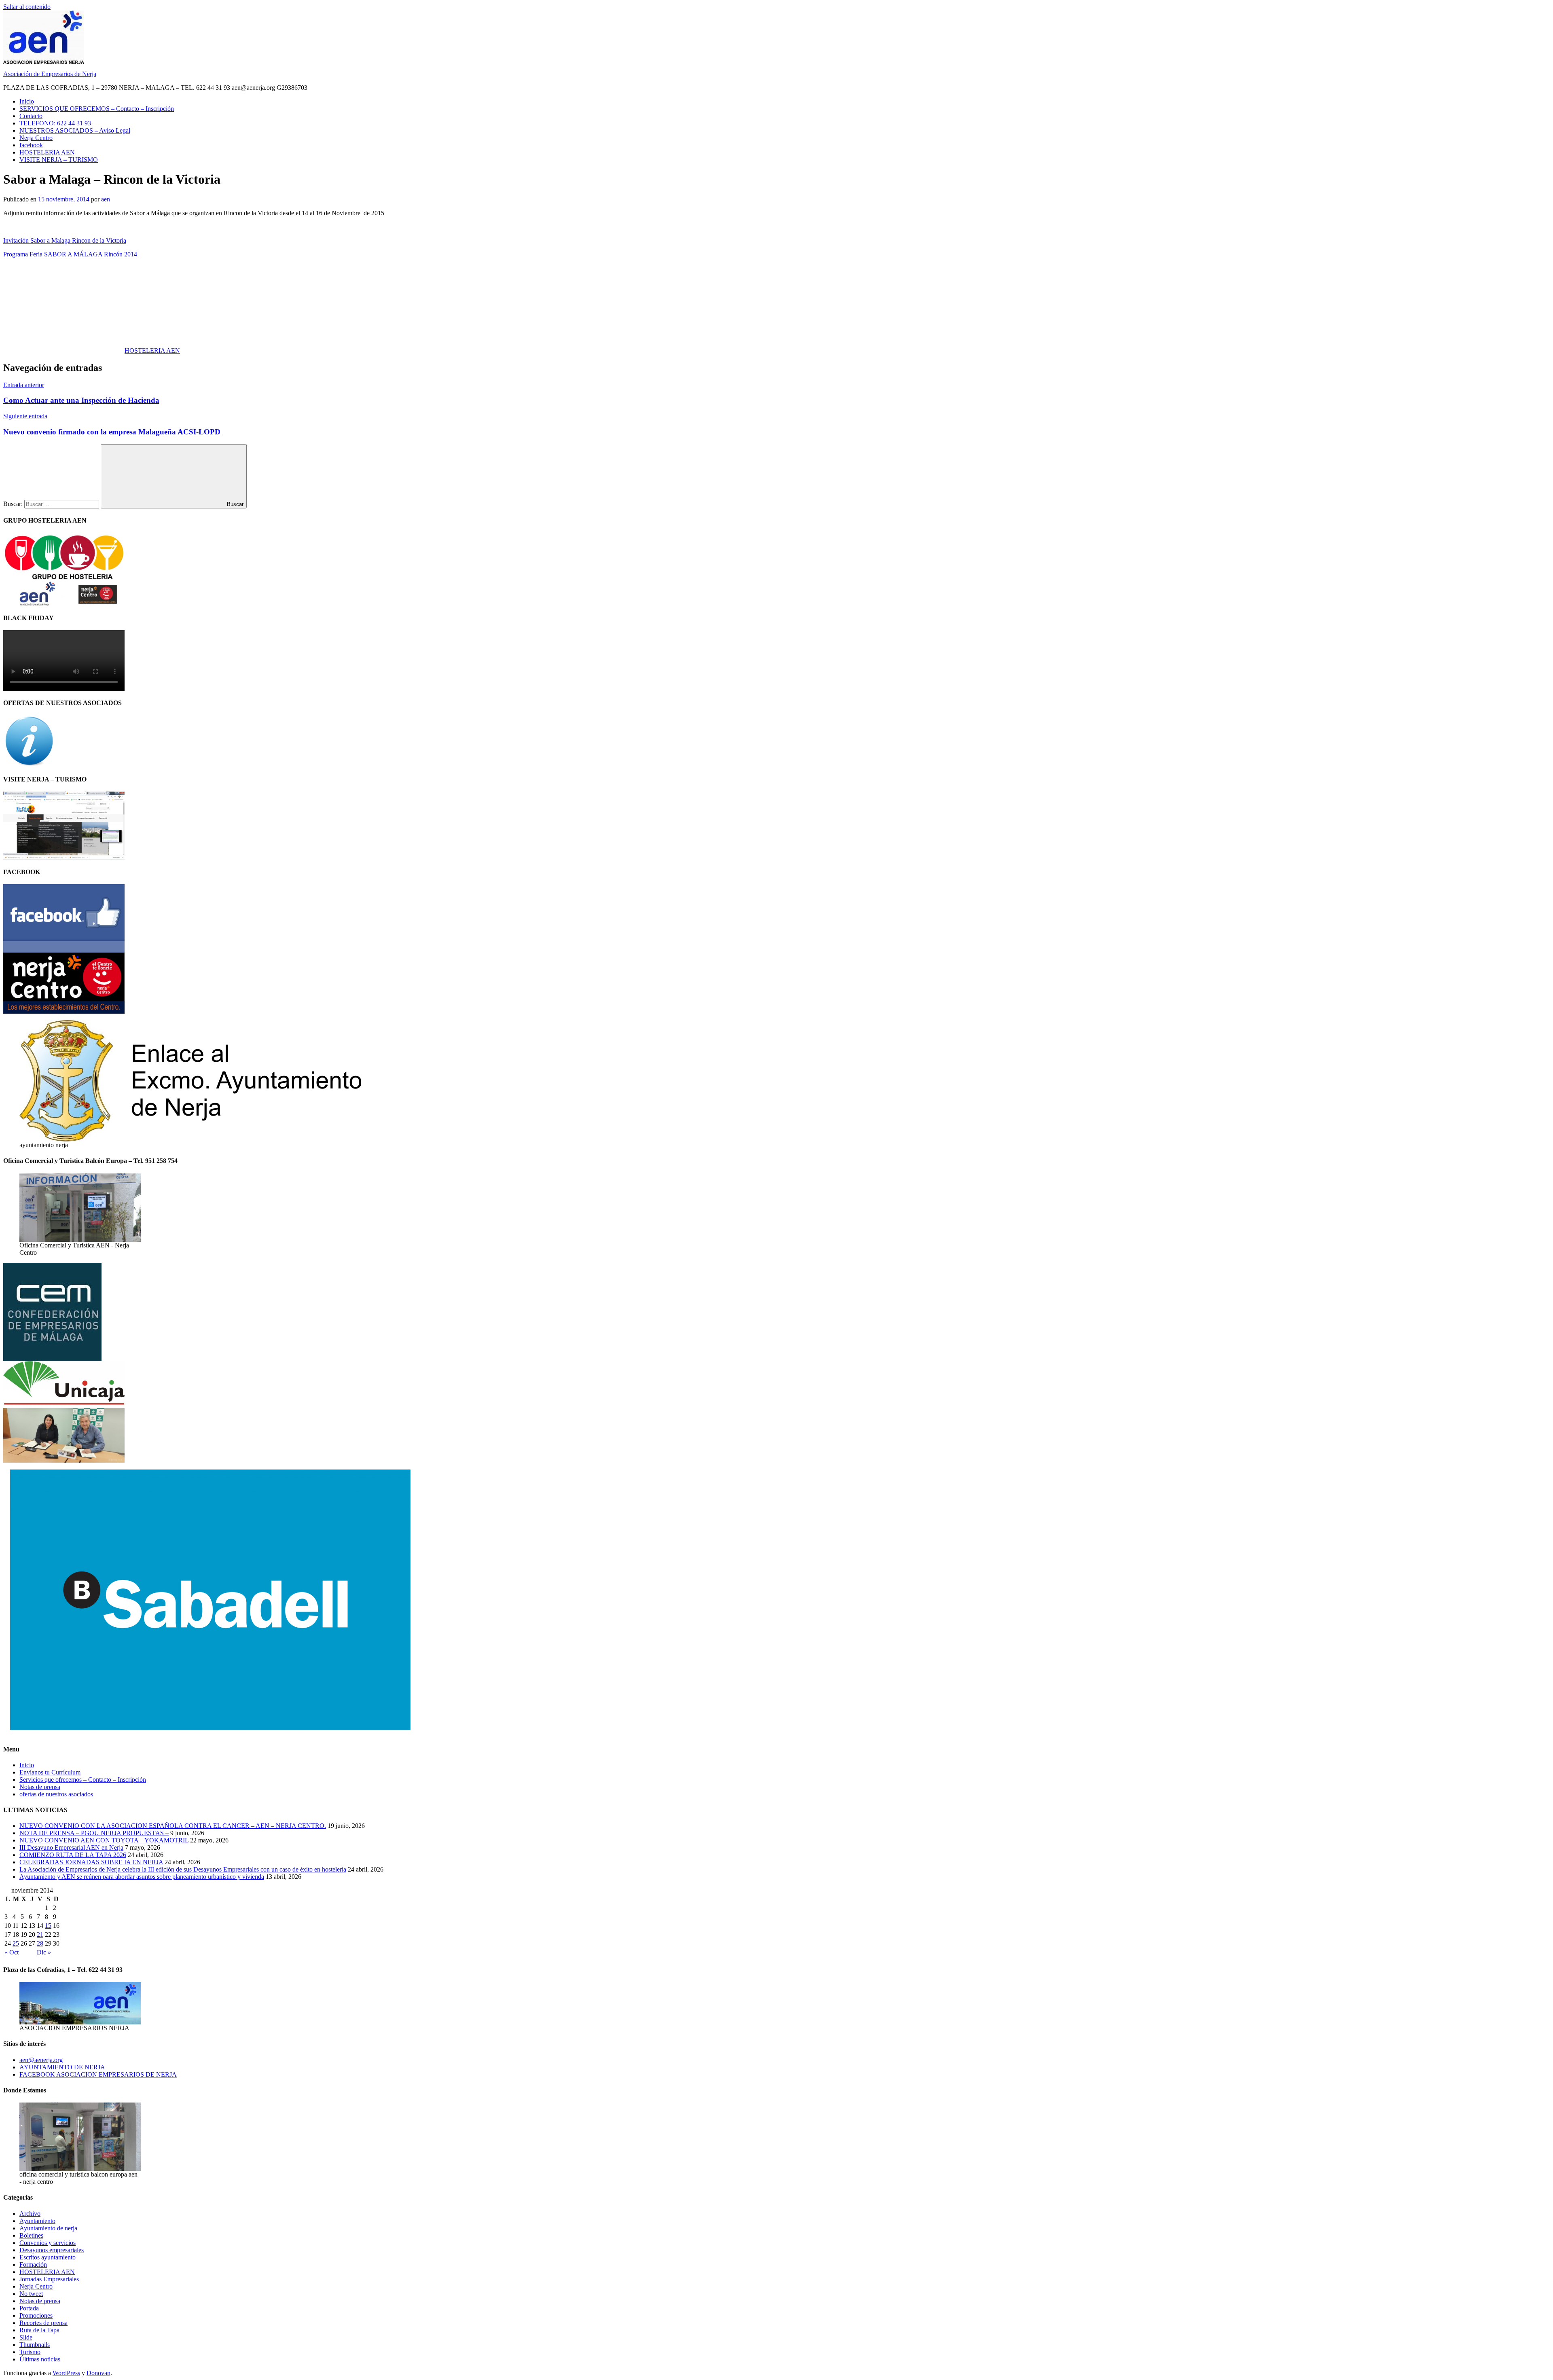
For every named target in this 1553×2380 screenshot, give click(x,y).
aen (106, 199)
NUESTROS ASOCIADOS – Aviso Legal (75, 130)
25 (16, 1943)
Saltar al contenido (27, 7)
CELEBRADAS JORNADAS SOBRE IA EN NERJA (91, 1862)
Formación (33, 2265)
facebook (31, 145)
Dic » (44, 1952)
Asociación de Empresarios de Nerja (50, 74)
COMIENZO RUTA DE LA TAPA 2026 (73, 1855)
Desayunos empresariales (52, 2250)
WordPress (66, 2373)
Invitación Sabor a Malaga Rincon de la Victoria (65, 240)
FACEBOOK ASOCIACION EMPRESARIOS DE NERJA (98, 2074)
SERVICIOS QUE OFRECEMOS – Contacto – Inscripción (97, 109)
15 (48, 1926)
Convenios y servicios (48, 2243)
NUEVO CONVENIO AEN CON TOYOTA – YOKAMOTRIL (104, 1840)
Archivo (30, 2214)
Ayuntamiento (37, 2221)
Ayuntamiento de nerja (48, 2228)
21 (40, 1934)
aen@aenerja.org (41, 2060)
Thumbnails (35, 2345)
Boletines (31, 2235)
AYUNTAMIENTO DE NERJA (62, 2067)
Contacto (31, 116)
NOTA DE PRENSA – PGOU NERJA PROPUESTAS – (94, 1833)
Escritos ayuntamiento (48, 2257)
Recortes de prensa (43, 2323)
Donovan (98, 2373)
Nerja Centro (36, 138)
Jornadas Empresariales (49, 2279)
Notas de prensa (40, 1787)
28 (40, 1943)
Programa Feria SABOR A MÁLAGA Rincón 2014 (70, 254)
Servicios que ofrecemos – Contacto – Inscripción (83, 1780)
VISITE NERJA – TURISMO (59, 160)
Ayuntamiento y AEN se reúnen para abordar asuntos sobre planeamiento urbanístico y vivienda (142, 1877)
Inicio (27, 101)
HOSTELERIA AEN (47, 152)
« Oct (12, 1952)
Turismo (30, 2352)
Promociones (36, 2315)
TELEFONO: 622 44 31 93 (55, 123)
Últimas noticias (40, 2359)
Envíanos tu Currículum (50, 1772)
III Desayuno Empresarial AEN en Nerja (71, 1847)
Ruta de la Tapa (39, 2330)
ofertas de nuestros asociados (56, 1794)
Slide (26, 2337)
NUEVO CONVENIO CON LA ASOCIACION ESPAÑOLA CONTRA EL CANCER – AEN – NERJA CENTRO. (173, 1826)
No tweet (31, 2294)
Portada (29, 2308)
